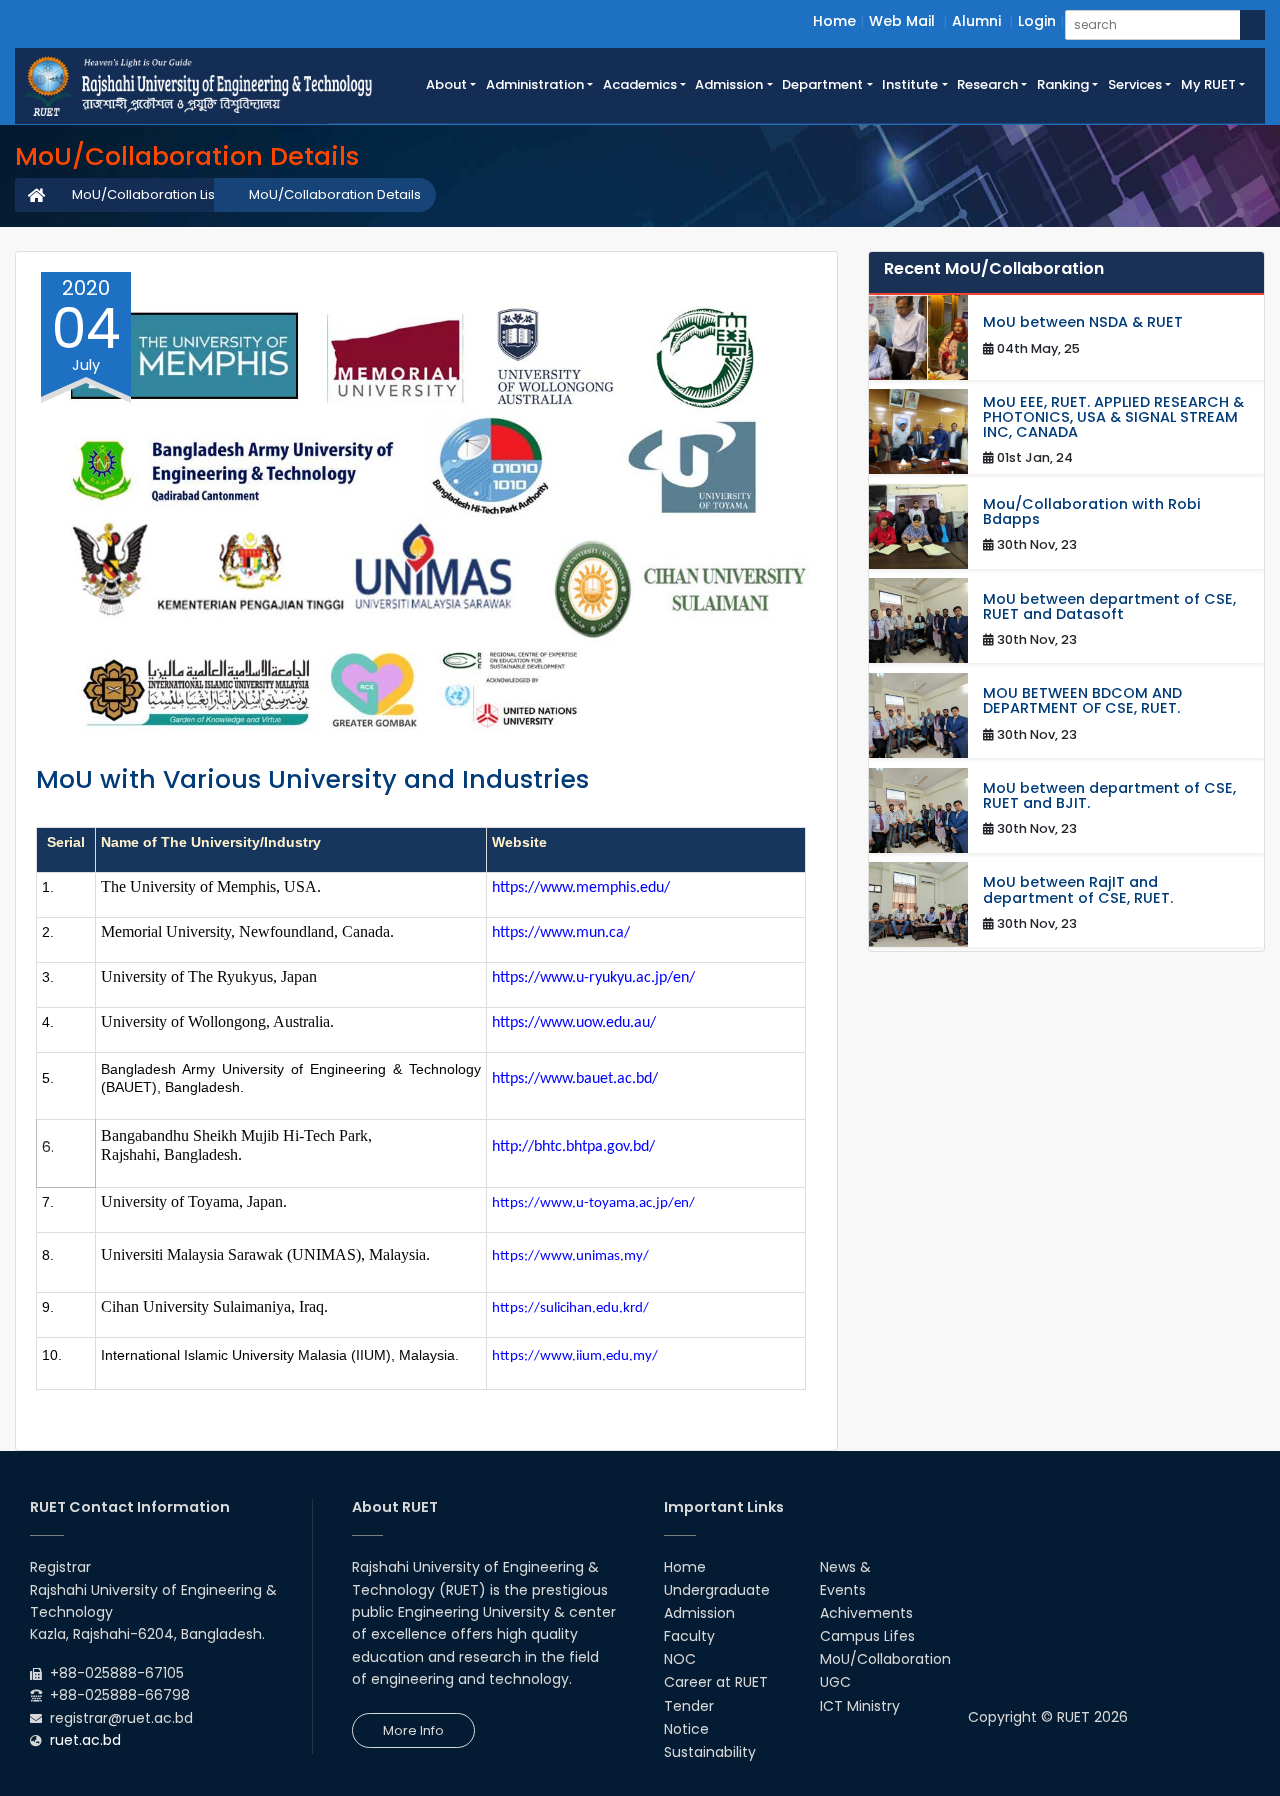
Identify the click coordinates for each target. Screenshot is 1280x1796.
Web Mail (902, 21)
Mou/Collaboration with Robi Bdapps (1092, 512)
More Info (413, 1730)
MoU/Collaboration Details (335, 194)
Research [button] (987, 84)
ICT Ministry (860, 1706)
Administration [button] (535, 84)
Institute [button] (910, 84)
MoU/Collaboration (885, 1659)
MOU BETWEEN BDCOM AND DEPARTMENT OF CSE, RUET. (1082, 701)
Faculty (689, 1636)
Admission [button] (729, 84)
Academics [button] (640, 84)
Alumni (976, 21)
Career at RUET (716, 1682)
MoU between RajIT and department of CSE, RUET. (1078, 890)
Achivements (866, 1613)
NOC (680, 1659)
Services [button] (1135, 84)
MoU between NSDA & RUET (1083, 322)
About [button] (446, 84)
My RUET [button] (1208, 84)
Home (834, 21)
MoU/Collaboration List (145, 194)
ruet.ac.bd (85, 1740)
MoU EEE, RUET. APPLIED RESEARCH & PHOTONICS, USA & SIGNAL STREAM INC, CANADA (1113, 418)
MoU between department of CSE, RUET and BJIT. (1109, 796)
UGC (835, 1682)
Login (1037, 21)
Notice (686, 1729)
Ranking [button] (1063, 84)
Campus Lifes (867, 1636)
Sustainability (710, 1752)
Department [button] (822, 84)
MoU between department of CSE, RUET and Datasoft (1109, 607)
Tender (689, 1706)
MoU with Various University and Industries (312, 779)
